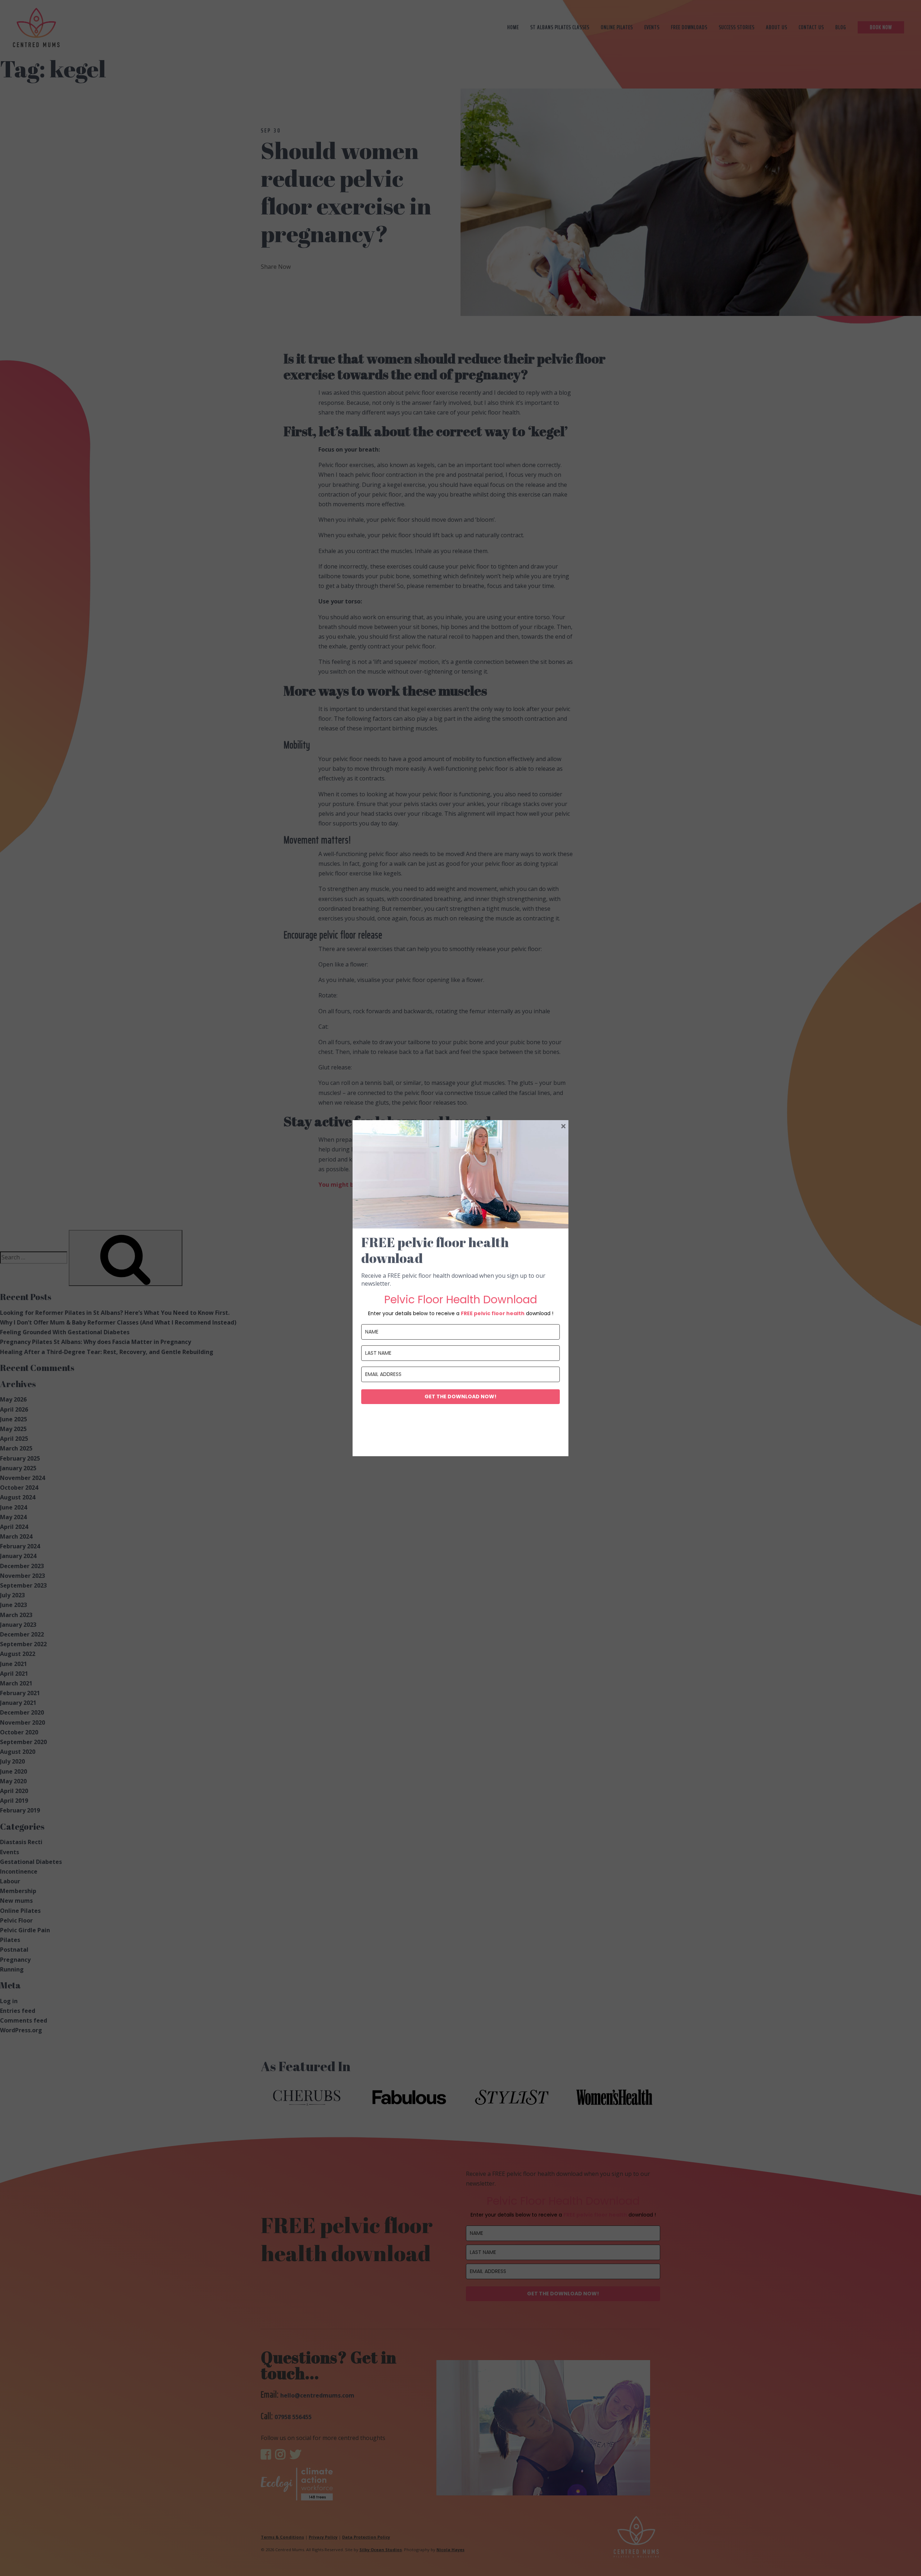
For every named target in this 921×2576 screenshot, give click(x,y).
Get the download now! (460, 1396)
